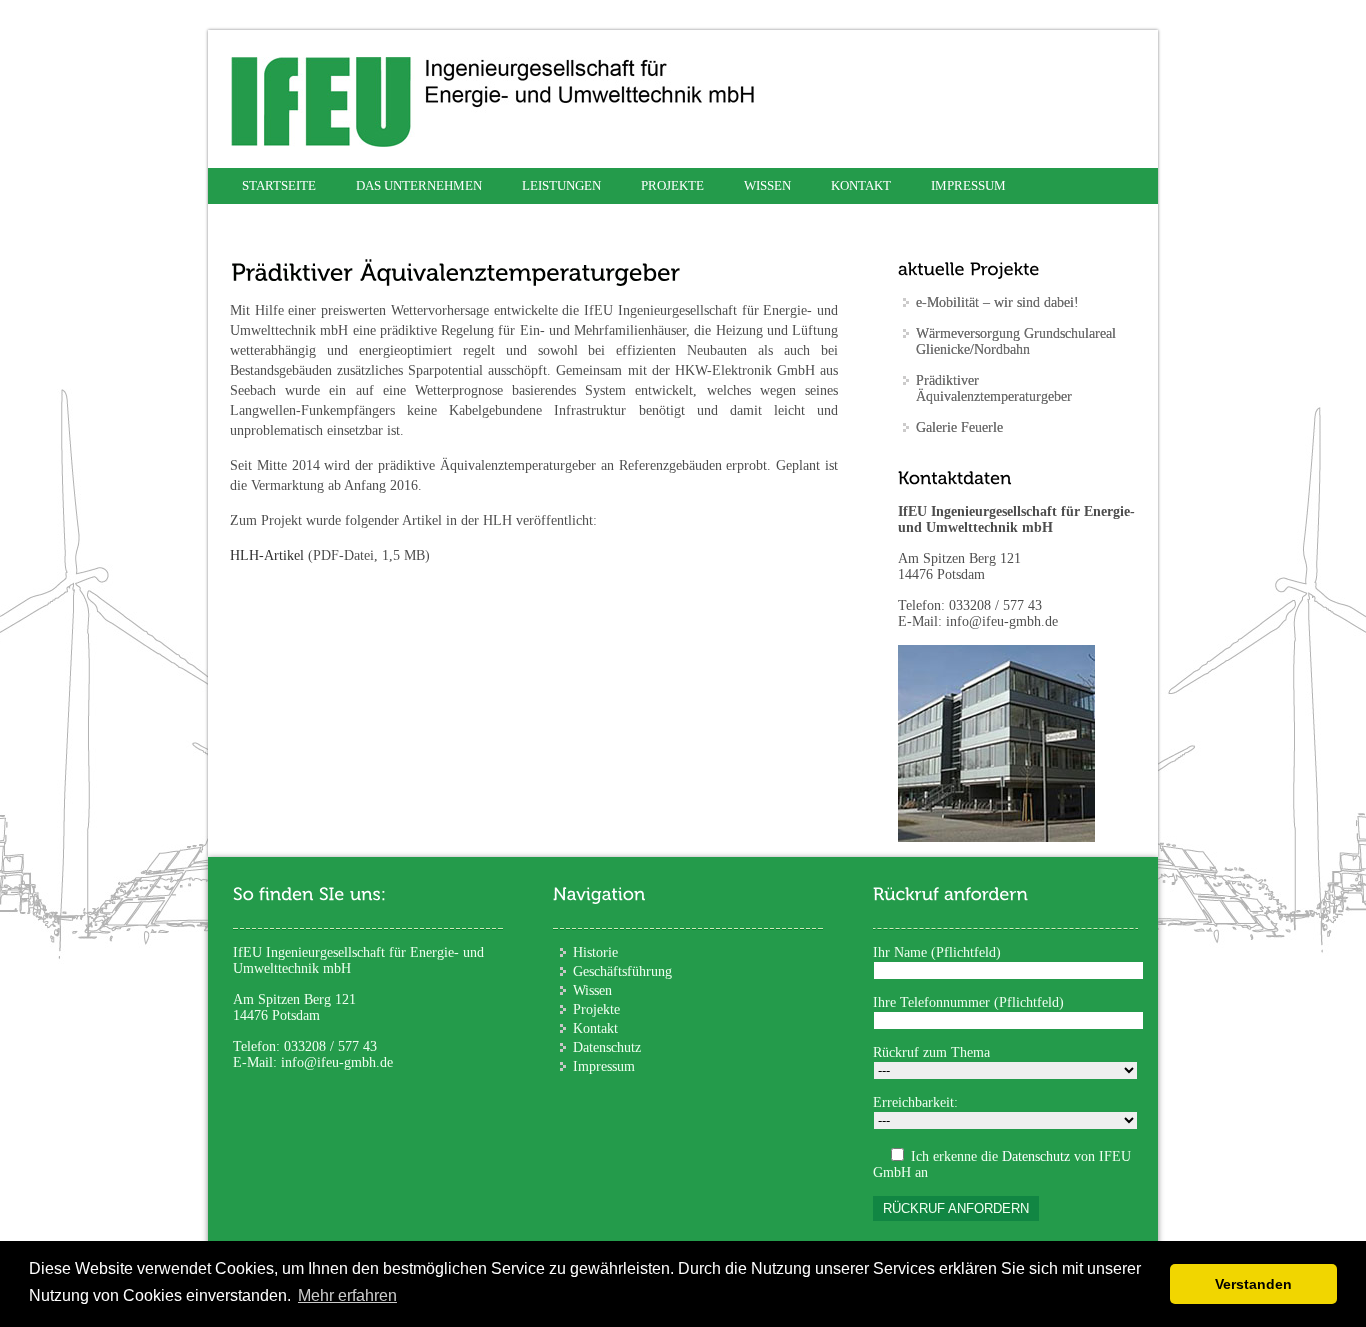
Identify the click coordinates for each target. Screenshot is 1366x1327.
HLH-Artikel (267, 555)
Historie (595, 952)
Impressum (968, 185)
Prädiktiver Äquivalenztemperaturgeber (994, 388)
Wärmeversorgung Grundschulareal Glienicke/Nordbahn (1016, 341)
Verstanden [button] (1253, 1284)
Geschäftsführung (622, 971)
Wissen (767, 185)
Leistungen (561, 185)
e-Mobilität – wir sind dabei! (997, 302)
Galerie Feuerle (959, 427)
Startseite (279, 185)
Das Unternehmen (419, 185)
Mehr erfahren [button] (347, 1295)
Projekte (596, 1009)
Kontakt (861, 185)
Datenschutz (607, 1047)
